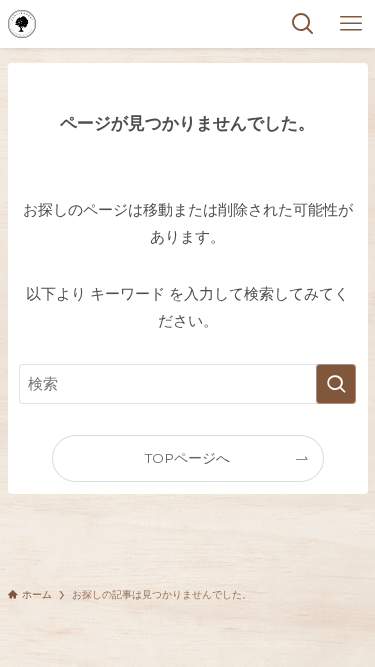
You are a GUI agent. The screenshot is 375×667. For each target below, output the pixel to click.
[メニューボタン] (351, 24)
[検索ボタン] (303, 24)
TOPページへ (187, 458)
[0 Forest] (22, 24)
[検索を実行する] (336, 384)
